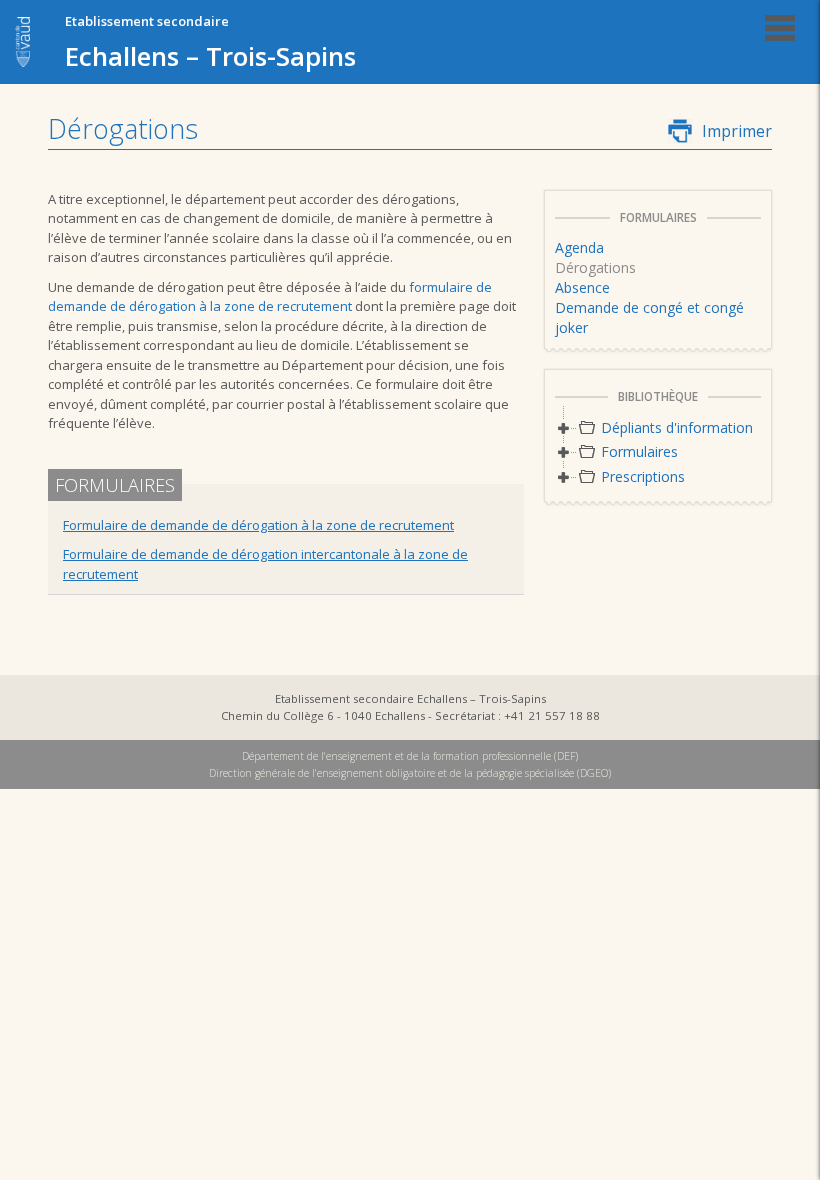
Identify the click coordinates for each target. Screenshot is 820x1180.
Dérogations (595, 267)
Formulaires (639, 451)
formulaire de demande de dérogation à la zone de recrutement (270, 297)
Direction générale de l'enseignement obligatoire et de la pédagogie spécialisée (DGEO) (410, 773)
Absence (582, 287)
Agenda (579, 247)
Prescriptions (643, 476)
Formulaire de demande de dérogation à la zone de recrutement (258, 525)
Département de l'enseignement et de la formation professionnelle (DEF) (410, 756)
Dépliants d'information (677, 427)
